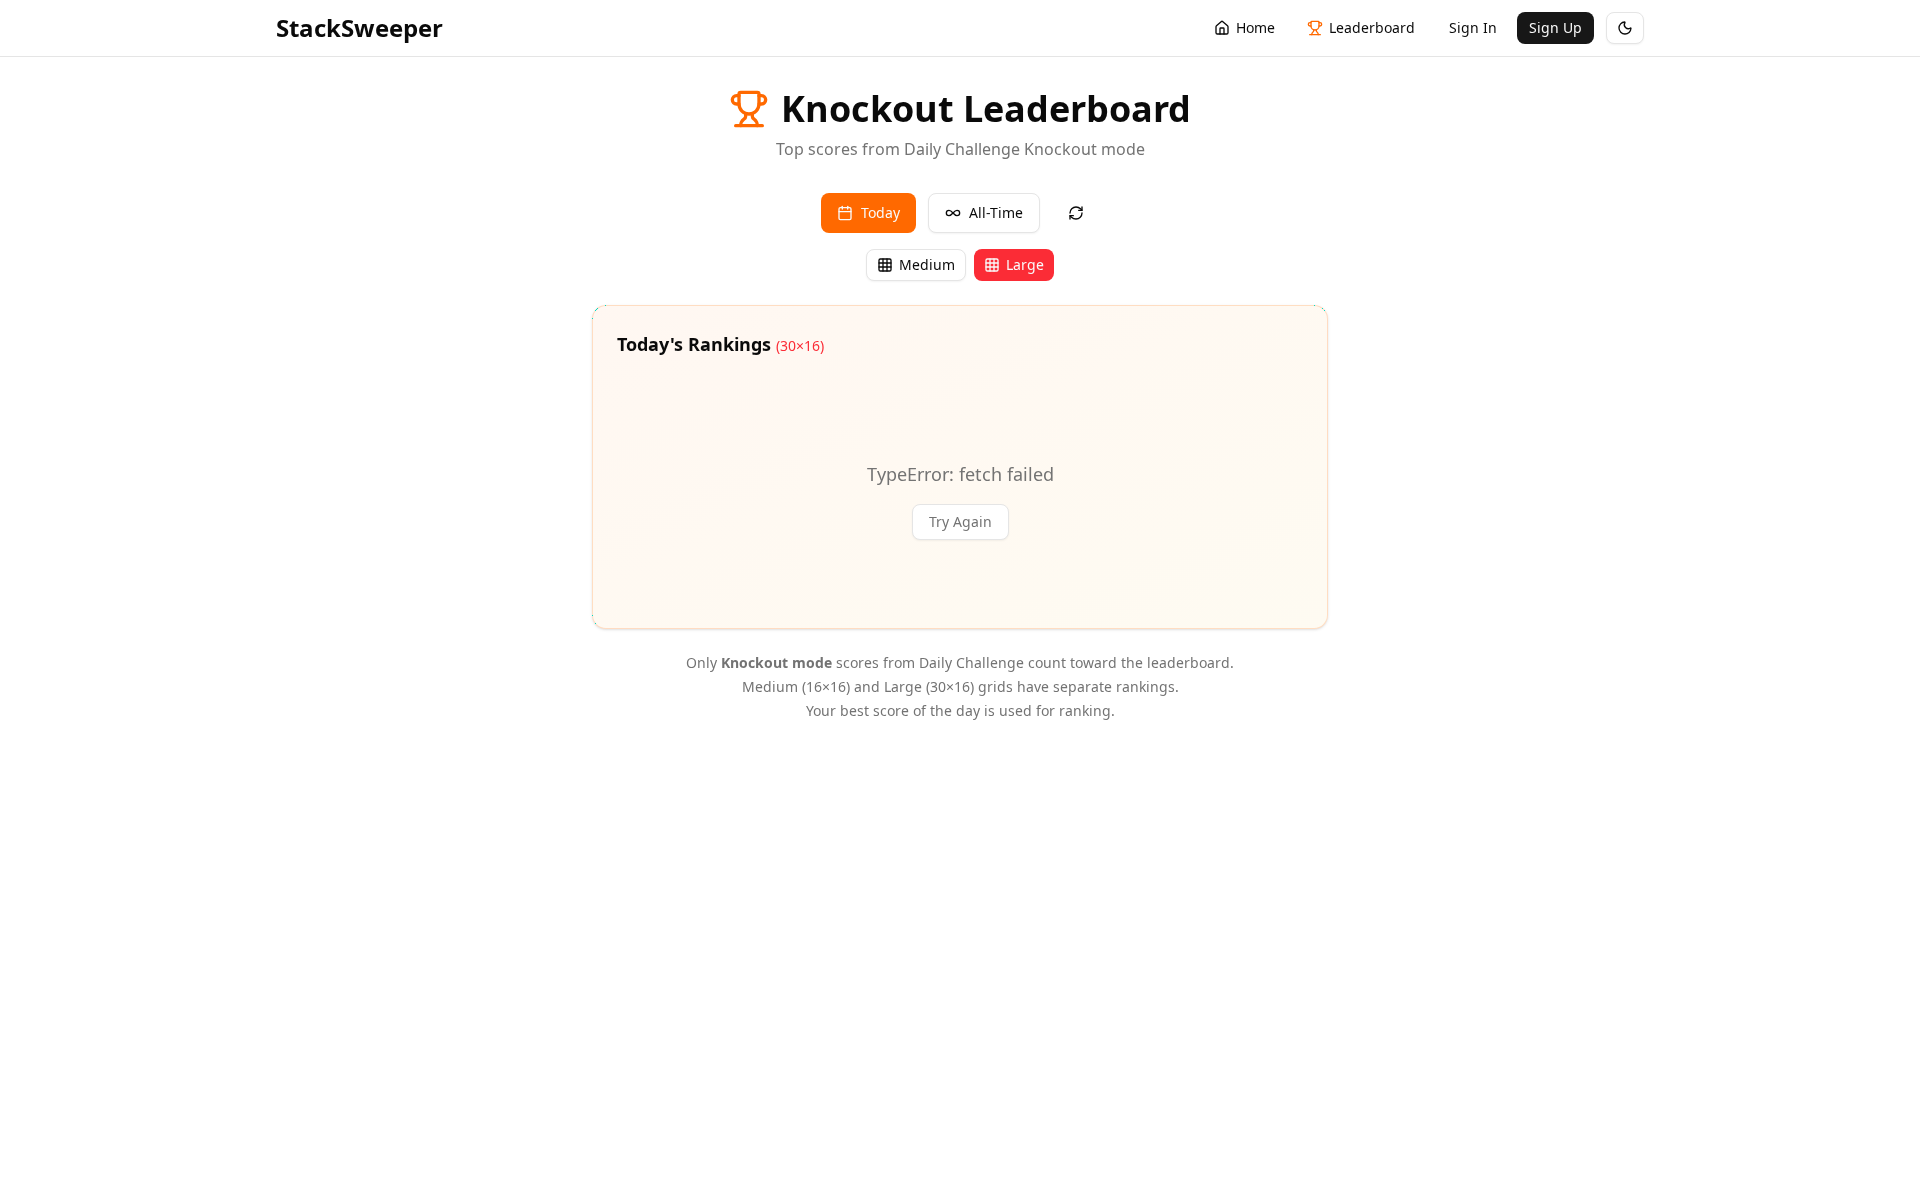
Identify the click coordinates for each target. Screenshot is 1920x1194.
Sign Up (1555, 27)
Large (1025, 264)
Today (880, 212)
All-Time (996, 212)
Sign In (1473, 27)
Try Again (960, 521)
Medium (927, 264)
